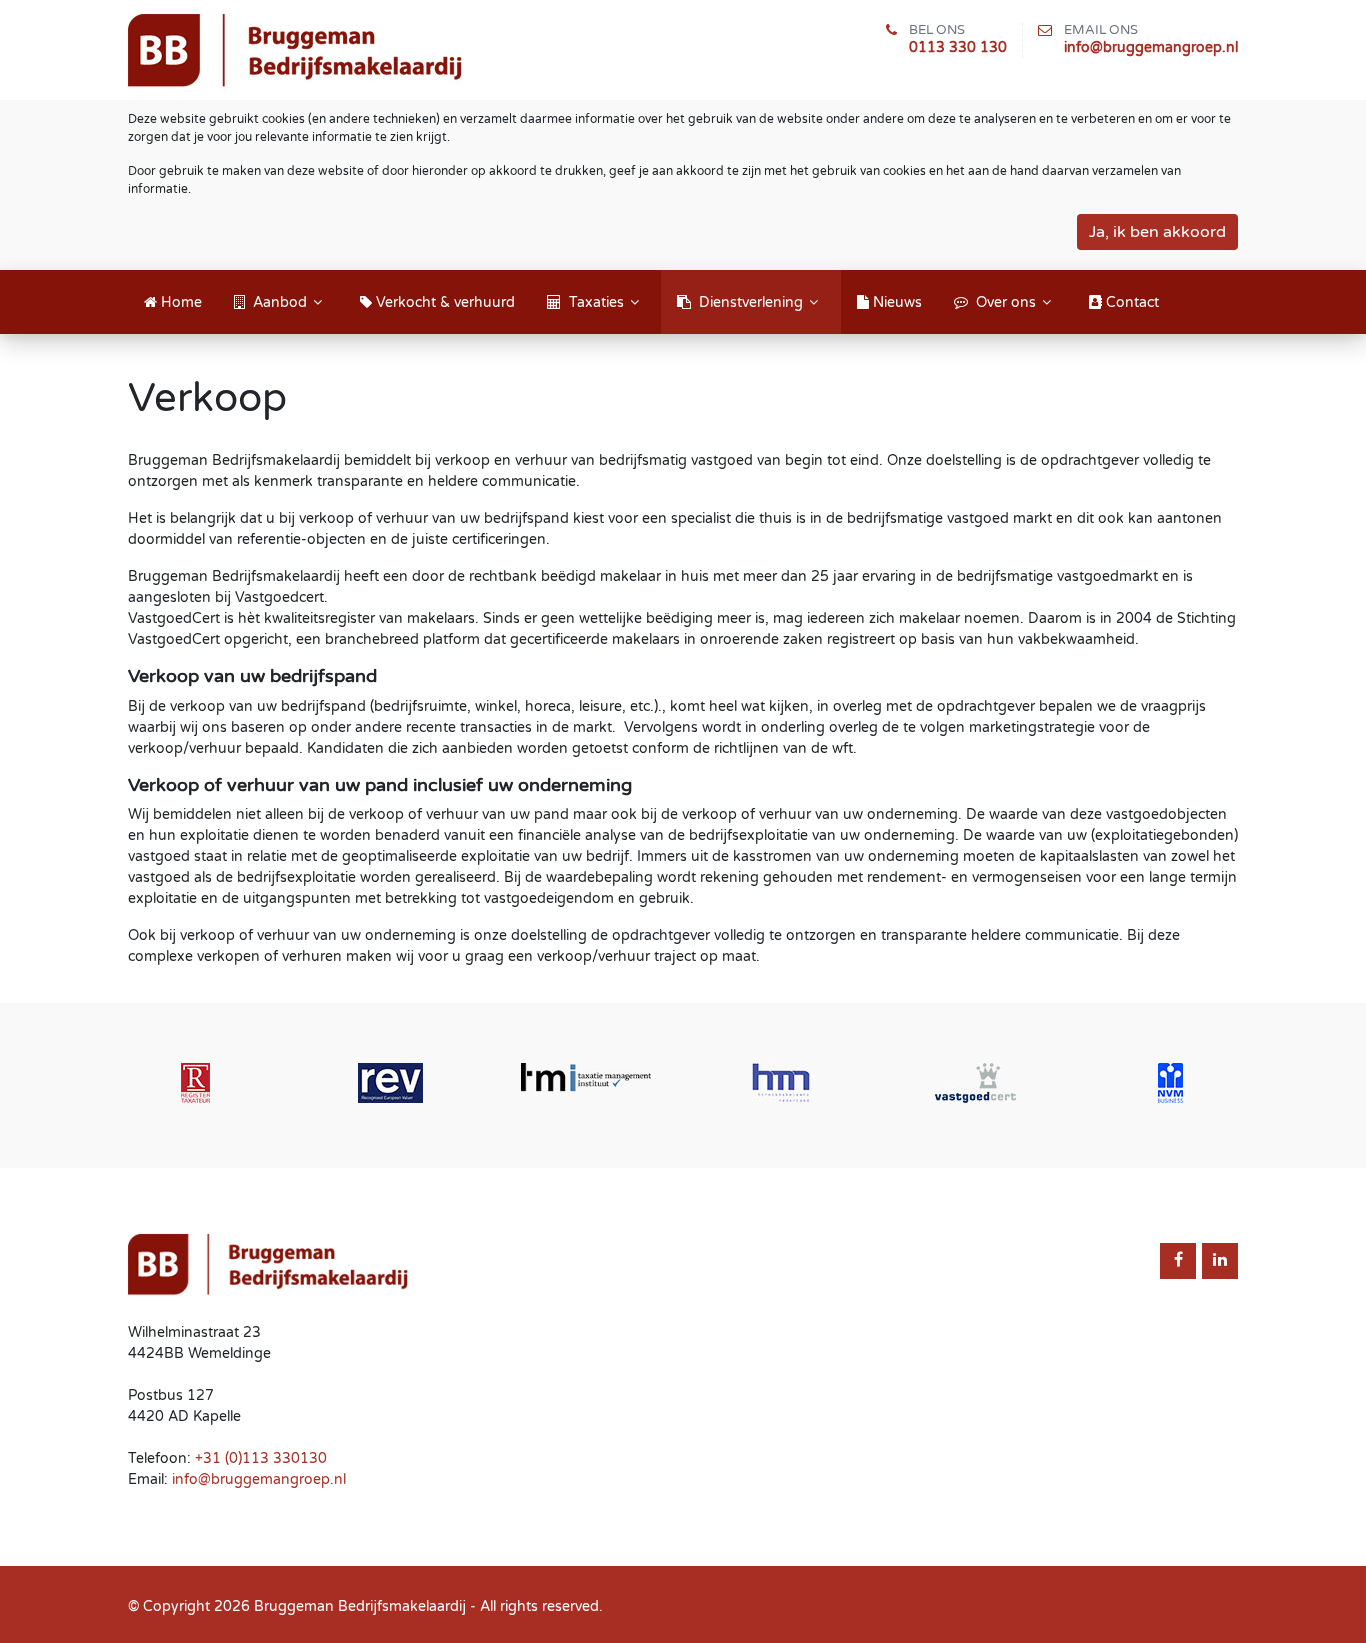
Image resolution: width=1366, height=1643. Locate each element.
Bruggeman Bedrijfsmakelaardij (360, 1606)
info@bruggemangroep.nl (1151, 47)
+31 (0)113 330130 (261, 1458)
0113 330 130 (958, 47)
